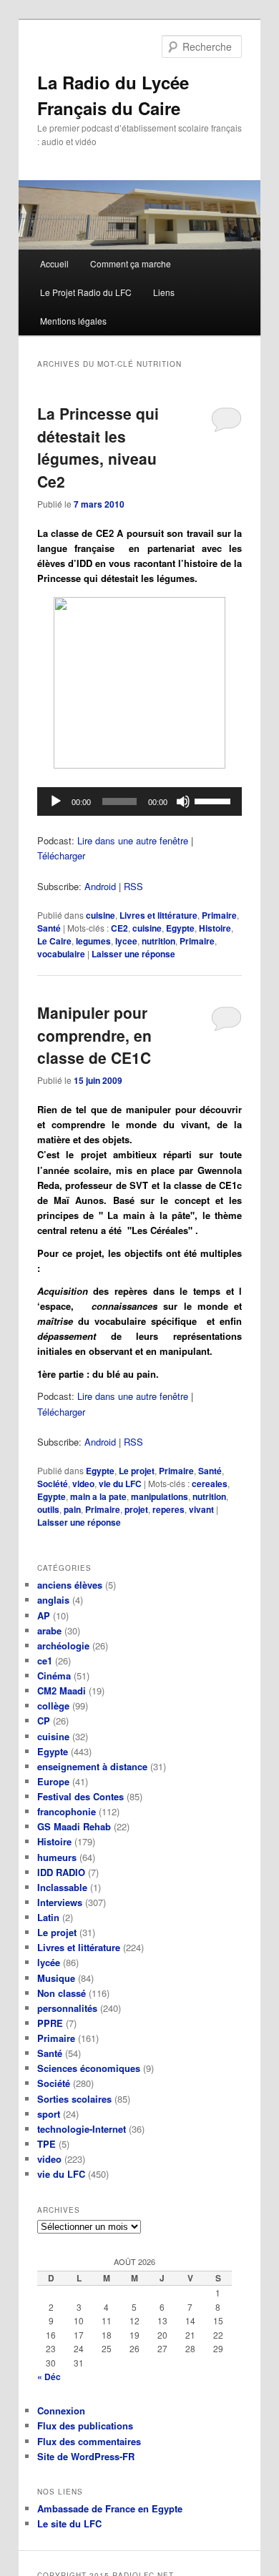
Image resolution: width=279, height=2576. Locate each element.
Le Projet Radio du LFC (86, 292)
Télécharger (61, 855)
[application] (140, 801)
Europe (53, 1781)
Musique (56, 1978)
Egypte (180, 928)
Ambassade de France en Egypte (110, 2508)
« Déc (49, 2377)
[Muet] (183, 801)
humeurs (57, 1857)
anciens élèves (70, 1585)
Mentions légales (73, 321)
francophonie (67, 1811)
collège (53, 1706)
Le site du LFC (69, 2523)
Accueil (54, 263)
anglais (53, 1600)
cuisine (101, 915)
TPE (46, 2144)
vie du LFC (120, 1484)
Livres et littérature (158, 915)
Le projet (137, 1471)
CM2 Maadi (62, 1691)
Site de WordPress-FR (86, 2456)
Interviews (60, 1902)
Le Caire (54, 941)
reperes (168, 1509)
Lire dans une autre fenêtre (133, 840)
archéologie (63, 1645)
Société (53, 1484)
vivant (201, 1509)
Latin (48, 1917)
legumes (93, 941)
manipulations (160, 1496)
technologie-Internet (82, 2129)
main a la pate (98, 1496)
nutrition (158, 941)
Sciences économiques (89, 2068)
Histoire (215, 928)
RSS (133, 886)
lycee (126, 941)
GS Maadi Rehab (74, 1826)
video (83, 1484)
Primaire (219, 915)
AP (44, 1615)
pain (72, 1509)
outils (48, 1509)
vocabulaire (61, 954)
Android (100, 886)
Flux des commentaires (89, 2441)
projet (136, 1509)
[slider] (215, 800)
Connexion (61, 2410)
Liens (164, 292)
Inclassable (62, 1887)
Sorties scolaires (74, 2099)
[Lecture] (56, 801)
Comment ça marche (131, 263)
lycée (49, 1962)
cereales (210, 1484)
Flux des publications (85, 2426)
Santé (49, 928)
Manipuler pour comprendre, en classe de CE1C (94, 1035)
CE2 (119, 928)
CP (44, 1721)
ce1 (45, 1660)
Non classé (62, 1993)
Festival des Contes (80, 1796)
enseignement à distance (92, 1766)
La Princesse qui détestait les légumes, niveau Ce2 (98, 447)
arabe (49, 1630)
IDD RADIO (61, 1872)
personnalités (67, 2008)
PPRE (50, 2023)
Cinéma (54, 1676)
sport (49, 2114)
